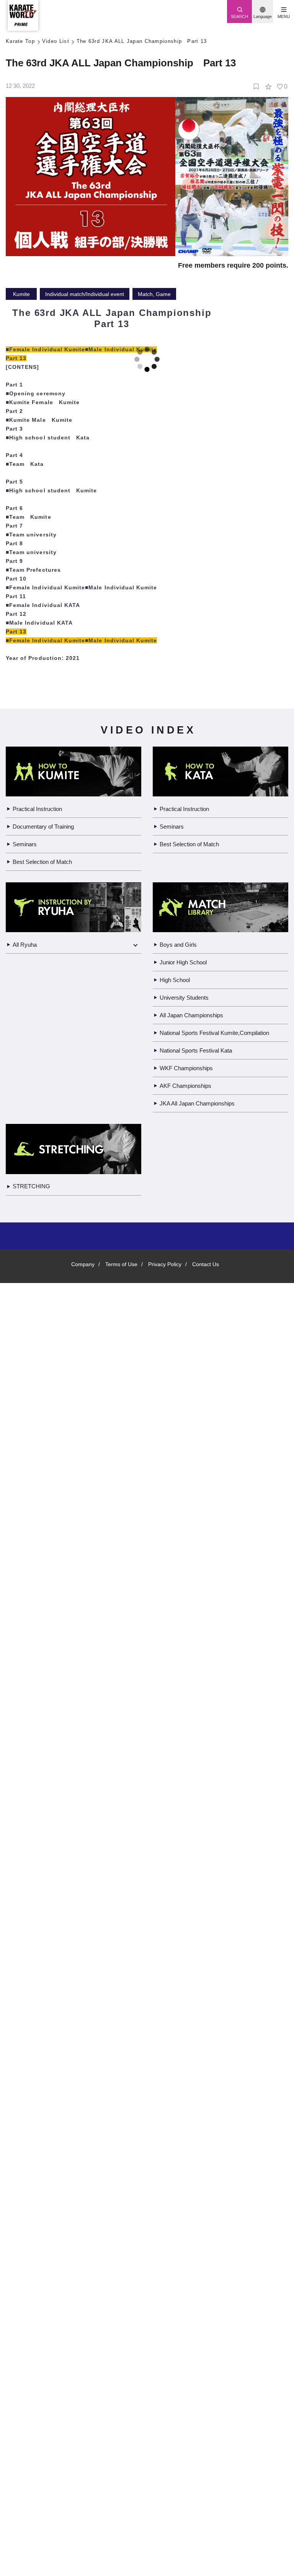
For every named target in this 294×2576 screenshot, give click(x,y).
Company (81, 2436)
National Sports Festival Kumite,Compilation (221, 2205)
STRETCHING (31, 2358)
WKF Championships (187, 2240)
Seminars (25, 2016)
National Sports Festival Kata (200, 2222)
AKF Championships (186, 2258)
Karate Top (21, 42)
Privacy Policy (166, 2436)
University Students (187, 2169)
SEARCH (240, 16)
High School (176, 2152)
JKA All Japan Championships (199, 2275)
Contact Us (208, 2436)
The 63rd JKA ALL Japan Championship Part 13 (143, 42)
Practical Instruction (41, 1981)
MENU (283, 16)
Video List (57, 42)
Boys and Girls (178, 2116)
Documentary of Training (46, 1998)
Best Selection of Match (45, 2034)
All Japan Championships (194, 2187)
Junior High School (185, 2134)
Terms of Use (121, 2436)
